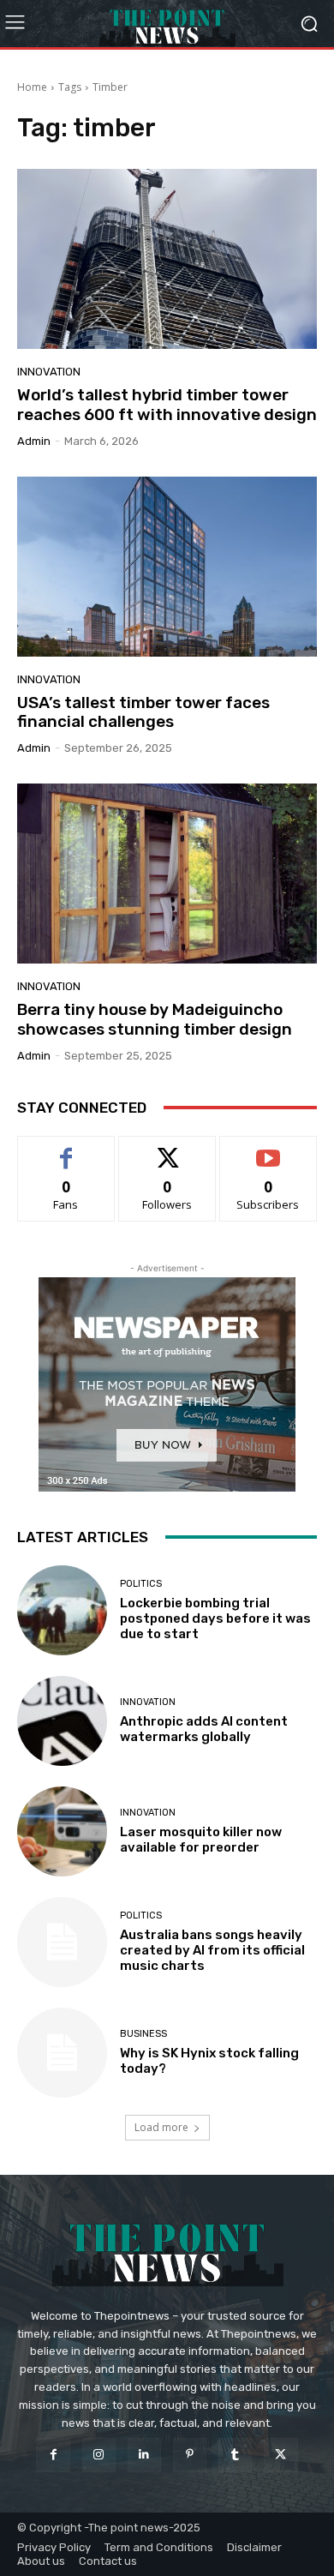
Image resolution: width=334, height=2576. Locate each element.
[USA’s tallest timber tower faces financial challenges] (167, 567)
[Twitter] (280, 2455)
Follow (167, 1149)
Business (143, 2034)
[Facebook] (53, 2455)
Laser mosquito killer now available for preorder (201, 1840)
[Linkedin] (144, 2455)
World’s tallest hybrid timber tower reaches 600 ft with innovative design (167, 405)
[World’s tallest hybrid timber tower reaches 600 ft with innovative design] (167, 259)
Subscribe (268, 1149)
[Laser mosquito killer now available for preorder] (62, 1831)
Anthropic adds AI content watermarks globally (204, 1729)
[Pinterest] (190, 2455)
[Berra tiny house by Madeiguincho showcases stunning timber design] (167, 874)
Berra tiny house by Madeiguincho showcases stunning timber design (155, 1019)
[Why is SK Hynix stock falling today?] (62, 2053)
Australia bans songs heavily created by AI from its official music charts (212, 1950)
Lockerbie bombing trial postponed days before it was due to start (215, 1618)
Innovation (49, 372)
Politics (141, 1584)
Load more (161, 2127)
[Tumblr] (235, 2455)
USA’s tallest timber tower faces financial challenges (143, 712)
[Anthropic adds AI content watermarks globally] (62, 1721)
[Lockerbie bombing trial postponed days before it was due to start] (62, 1610)
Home (32, 87)
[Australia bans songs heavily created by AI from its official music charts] (62, 1942)
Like (66, 1149)
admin (34, 441)
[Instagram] (99, 2455)
